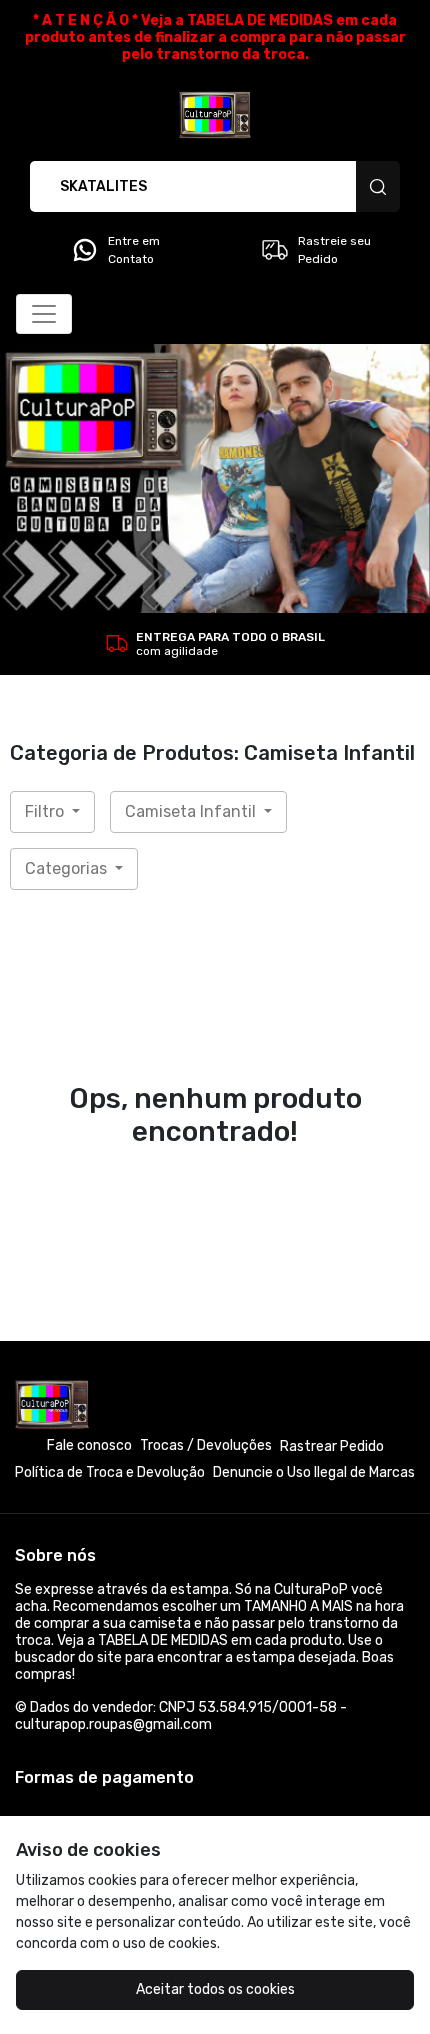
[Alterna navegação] (44, 314)
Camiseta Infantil (192, 811)
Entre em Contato (134, 250)
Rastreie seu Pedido (334, 250)
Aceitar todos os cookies (215, 1989)
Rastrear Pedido (332, 1446)
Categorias (68, 868)
